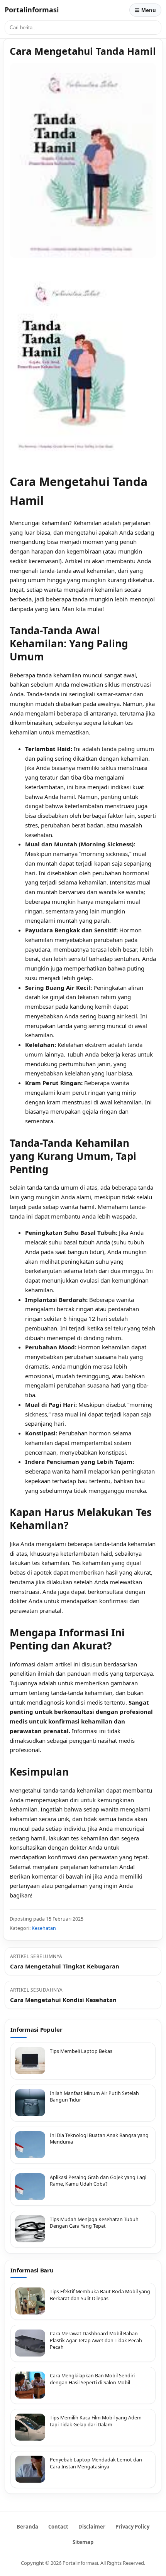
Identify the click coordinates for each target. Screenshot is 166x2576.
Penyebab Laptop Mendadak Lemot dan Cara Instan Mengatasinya (96, 2463)
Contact (58, 2527)
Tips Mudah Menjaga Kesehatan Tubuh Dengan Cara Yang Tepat (94, 2223)
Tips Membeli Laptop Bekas (81, 2051)
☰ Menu (145, 10)
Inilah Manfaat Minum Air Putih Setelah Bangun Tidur (94, 2097)
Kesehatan (44, 1928)
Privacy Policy (132, 2527)
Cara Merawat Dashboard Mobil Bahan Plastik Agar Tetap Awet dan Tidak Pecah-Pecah (97, 2340)
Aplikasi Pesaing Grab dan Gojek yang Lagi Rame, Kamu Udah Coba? (98, 2181)
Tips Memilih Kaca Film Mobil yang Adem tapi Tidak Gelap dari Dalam (96, 2421)
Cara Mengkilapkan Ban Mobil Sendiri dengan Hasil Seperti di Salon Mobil (92, 2379)
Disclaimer (92, 2527)
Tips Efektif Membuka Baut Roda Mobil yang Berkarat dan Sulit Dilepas (100, 2295)
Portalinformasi (32, 10)
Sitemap (83, 2542)
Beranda (27, 2527)
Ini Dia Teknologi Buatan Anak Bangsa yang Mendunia (99, 2139)
